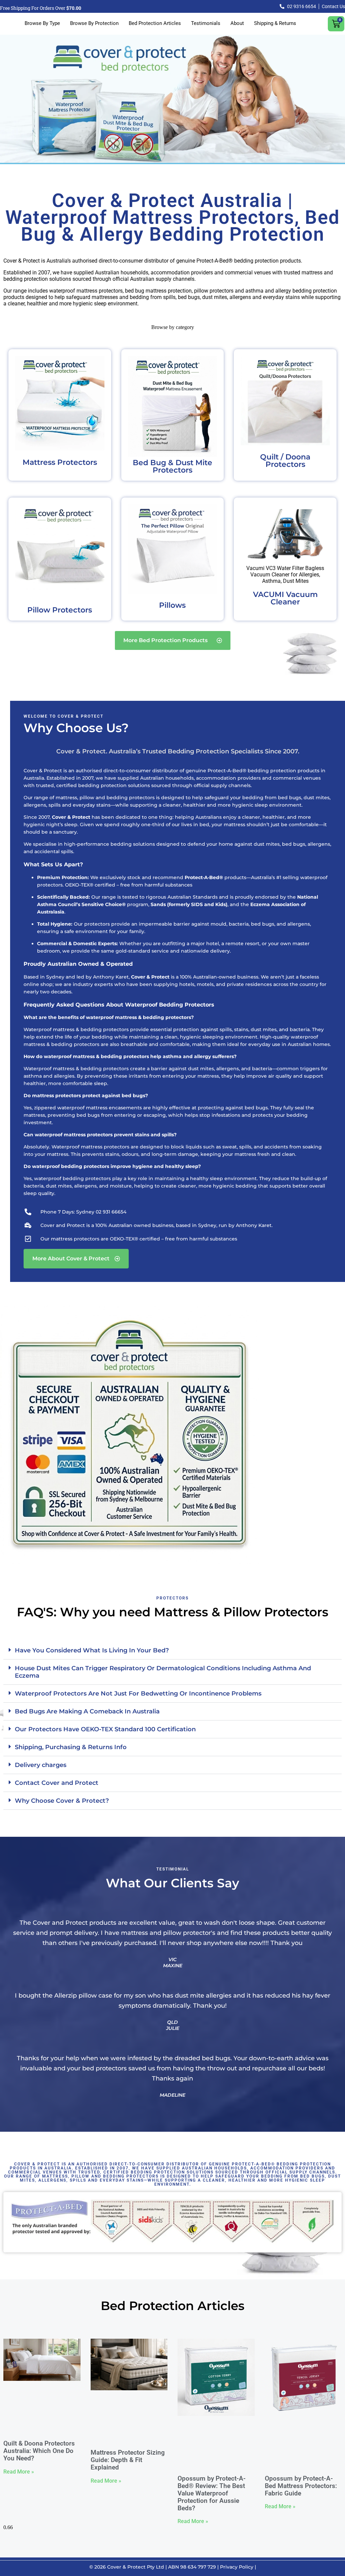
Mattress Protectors (60, 462)
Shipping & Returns (275, 23)
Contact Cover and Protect (57, 1783)
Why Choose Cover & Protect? (62, 1801)
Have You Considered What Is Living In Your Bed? (92, 1650)
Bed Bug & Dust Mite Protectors (172, 466)
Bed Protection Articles (155, 23)
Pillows (172, 605)
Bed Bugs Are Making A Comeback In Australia (87, 1711)
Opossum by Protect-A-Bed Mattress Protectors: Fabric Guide (301, 2486)
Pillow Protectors (60, 610)
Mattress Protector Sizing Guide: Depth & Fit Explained (128, 2460)
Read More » (19, 2472)
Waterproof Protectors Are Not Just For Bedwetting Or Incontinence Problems (138, 1694)
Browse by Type (42, 23)
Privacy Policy (237, 2567)
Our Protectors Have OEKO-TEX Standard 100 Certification (105, 1729)
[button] (172, 1651)
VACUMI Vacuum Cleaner (285, 598)
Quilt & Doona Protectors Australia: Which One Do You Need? (39, 2451)
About (237, 23)
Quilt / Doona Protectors (285, 461)
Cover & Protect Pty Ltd (136, 2567)
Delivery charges (41, 1765)
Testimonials (206, 23)
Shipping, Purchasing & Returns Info (71, 1747)
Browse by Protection (94, 23)
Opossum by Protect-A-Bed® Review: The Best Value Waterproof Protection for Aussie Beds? (212, 2493)
